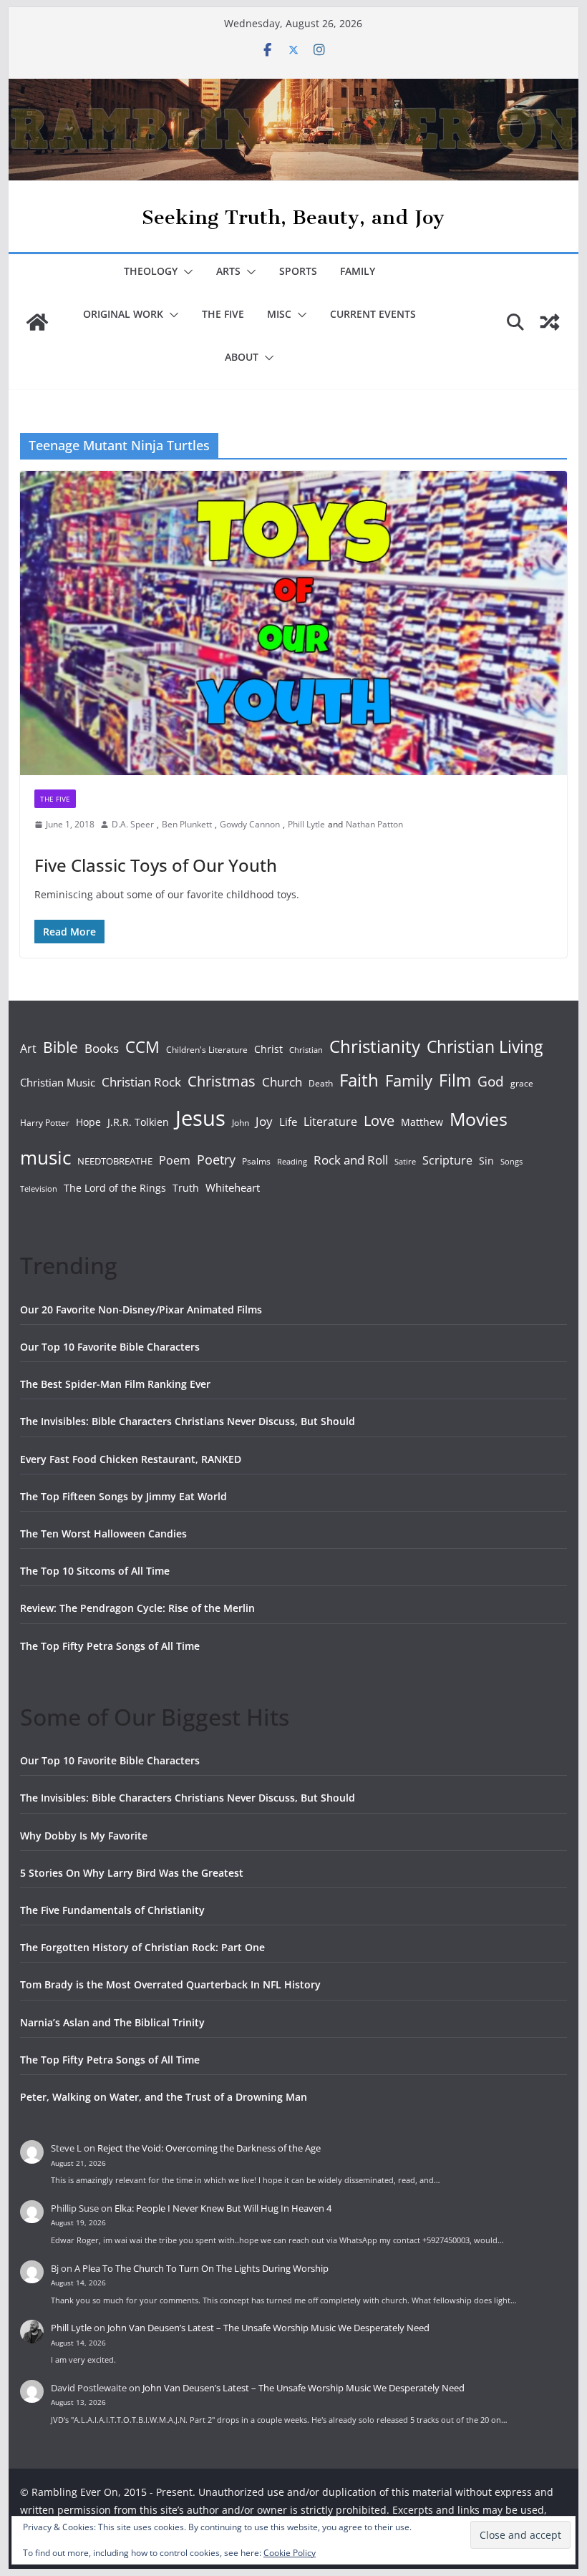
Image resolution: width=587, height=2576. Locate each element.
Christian (306, 1050)
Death (321, 1083)
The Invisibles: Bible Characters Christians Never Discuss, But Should (188, 1421)
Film (455, 1080)
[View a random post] (550, 322)
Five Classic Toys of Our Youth (156, 865)
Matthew (422, 1122)
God (491, 1082)
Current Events (373, 314)
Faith (359, 1080)
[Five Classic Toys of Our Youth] (293, 623)
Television (39, 1189)
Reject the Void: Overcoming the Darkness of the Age (209, 2148)
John (241, 1123)
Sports (298, 271)
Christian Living (485, 1046)
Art (28, 1049)
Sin (486, 1161)
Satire (405, 1162)
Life (288, 1122)
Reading (292, 1162)
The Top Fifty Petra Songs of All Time (110, 1646)
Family (358, 271)
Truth (186, 1188)
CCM (142, 1047)
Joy (264, 1121)
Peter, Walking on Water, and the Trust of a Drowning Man (164, 2097)
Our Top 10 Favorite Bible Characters (110, 1347)
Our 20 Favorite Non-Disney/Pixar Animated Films (141, 1309)
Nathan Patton (374, 824)
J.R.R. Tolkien (138, 1122)
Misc (279, 314)
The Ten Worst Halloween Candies (103, 1534)
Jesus (200, 1118)
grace (522, 1083)
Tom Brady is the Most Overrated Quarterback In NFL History (170, 1984)
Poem (175, 1160)
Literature (330, 1122)
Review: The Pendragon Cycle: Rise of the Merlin (137, 1608)
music (45, 1157)
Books (102, 1048)
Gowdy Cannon (250, 824)
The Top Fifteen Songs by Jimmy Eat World (123, 1496)
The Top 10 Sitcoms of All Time (95, 1571)
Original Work (123, 314)
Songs (511, 1161)
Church (282, 1082)
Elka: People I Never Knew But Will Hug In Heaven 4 (223, 2208)
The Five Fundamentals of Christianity (112, 1910)
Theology (151, 271)
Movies (479, 1119)
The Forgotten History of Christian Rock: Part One (142, 1947)
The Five (223, 314)
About (242, 357)
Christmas (222, 1081)
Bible (60, 1047)
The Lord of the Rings (115, 1188)
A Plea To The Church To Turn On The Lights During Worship (202, 2268)
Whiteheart (233, 1187)
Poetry (216, 1160)
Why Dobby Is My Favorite (84, 1836)
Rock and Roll (351, 1160)
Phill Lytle (306, 824)
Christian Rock (141, 1082)
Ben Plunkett (187, 824)
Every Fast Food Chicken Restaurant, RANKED (131, 1459)
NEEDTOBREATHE (115, 1161)
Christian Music (58, 1082)
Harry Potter (45, 1123)
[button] (185, 272)
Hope (88, 1122)
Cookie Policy (290, 2553)
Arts (228, 271)
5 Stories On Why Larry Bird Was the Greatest (132, 1873)
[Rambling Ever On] (293, 89)
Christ (268, 1049)
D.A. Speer (133, 824)
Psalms (256, 1161)
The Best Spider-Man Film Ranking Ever (115, 1384)
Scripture (447, 1160)
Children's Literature (207, 1050)
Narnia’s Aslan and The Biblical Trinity (112, 2022)
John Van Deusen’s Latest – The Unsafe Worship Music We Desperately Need (268, 2328)
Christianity (375, 1046)
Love (379, 1120)
